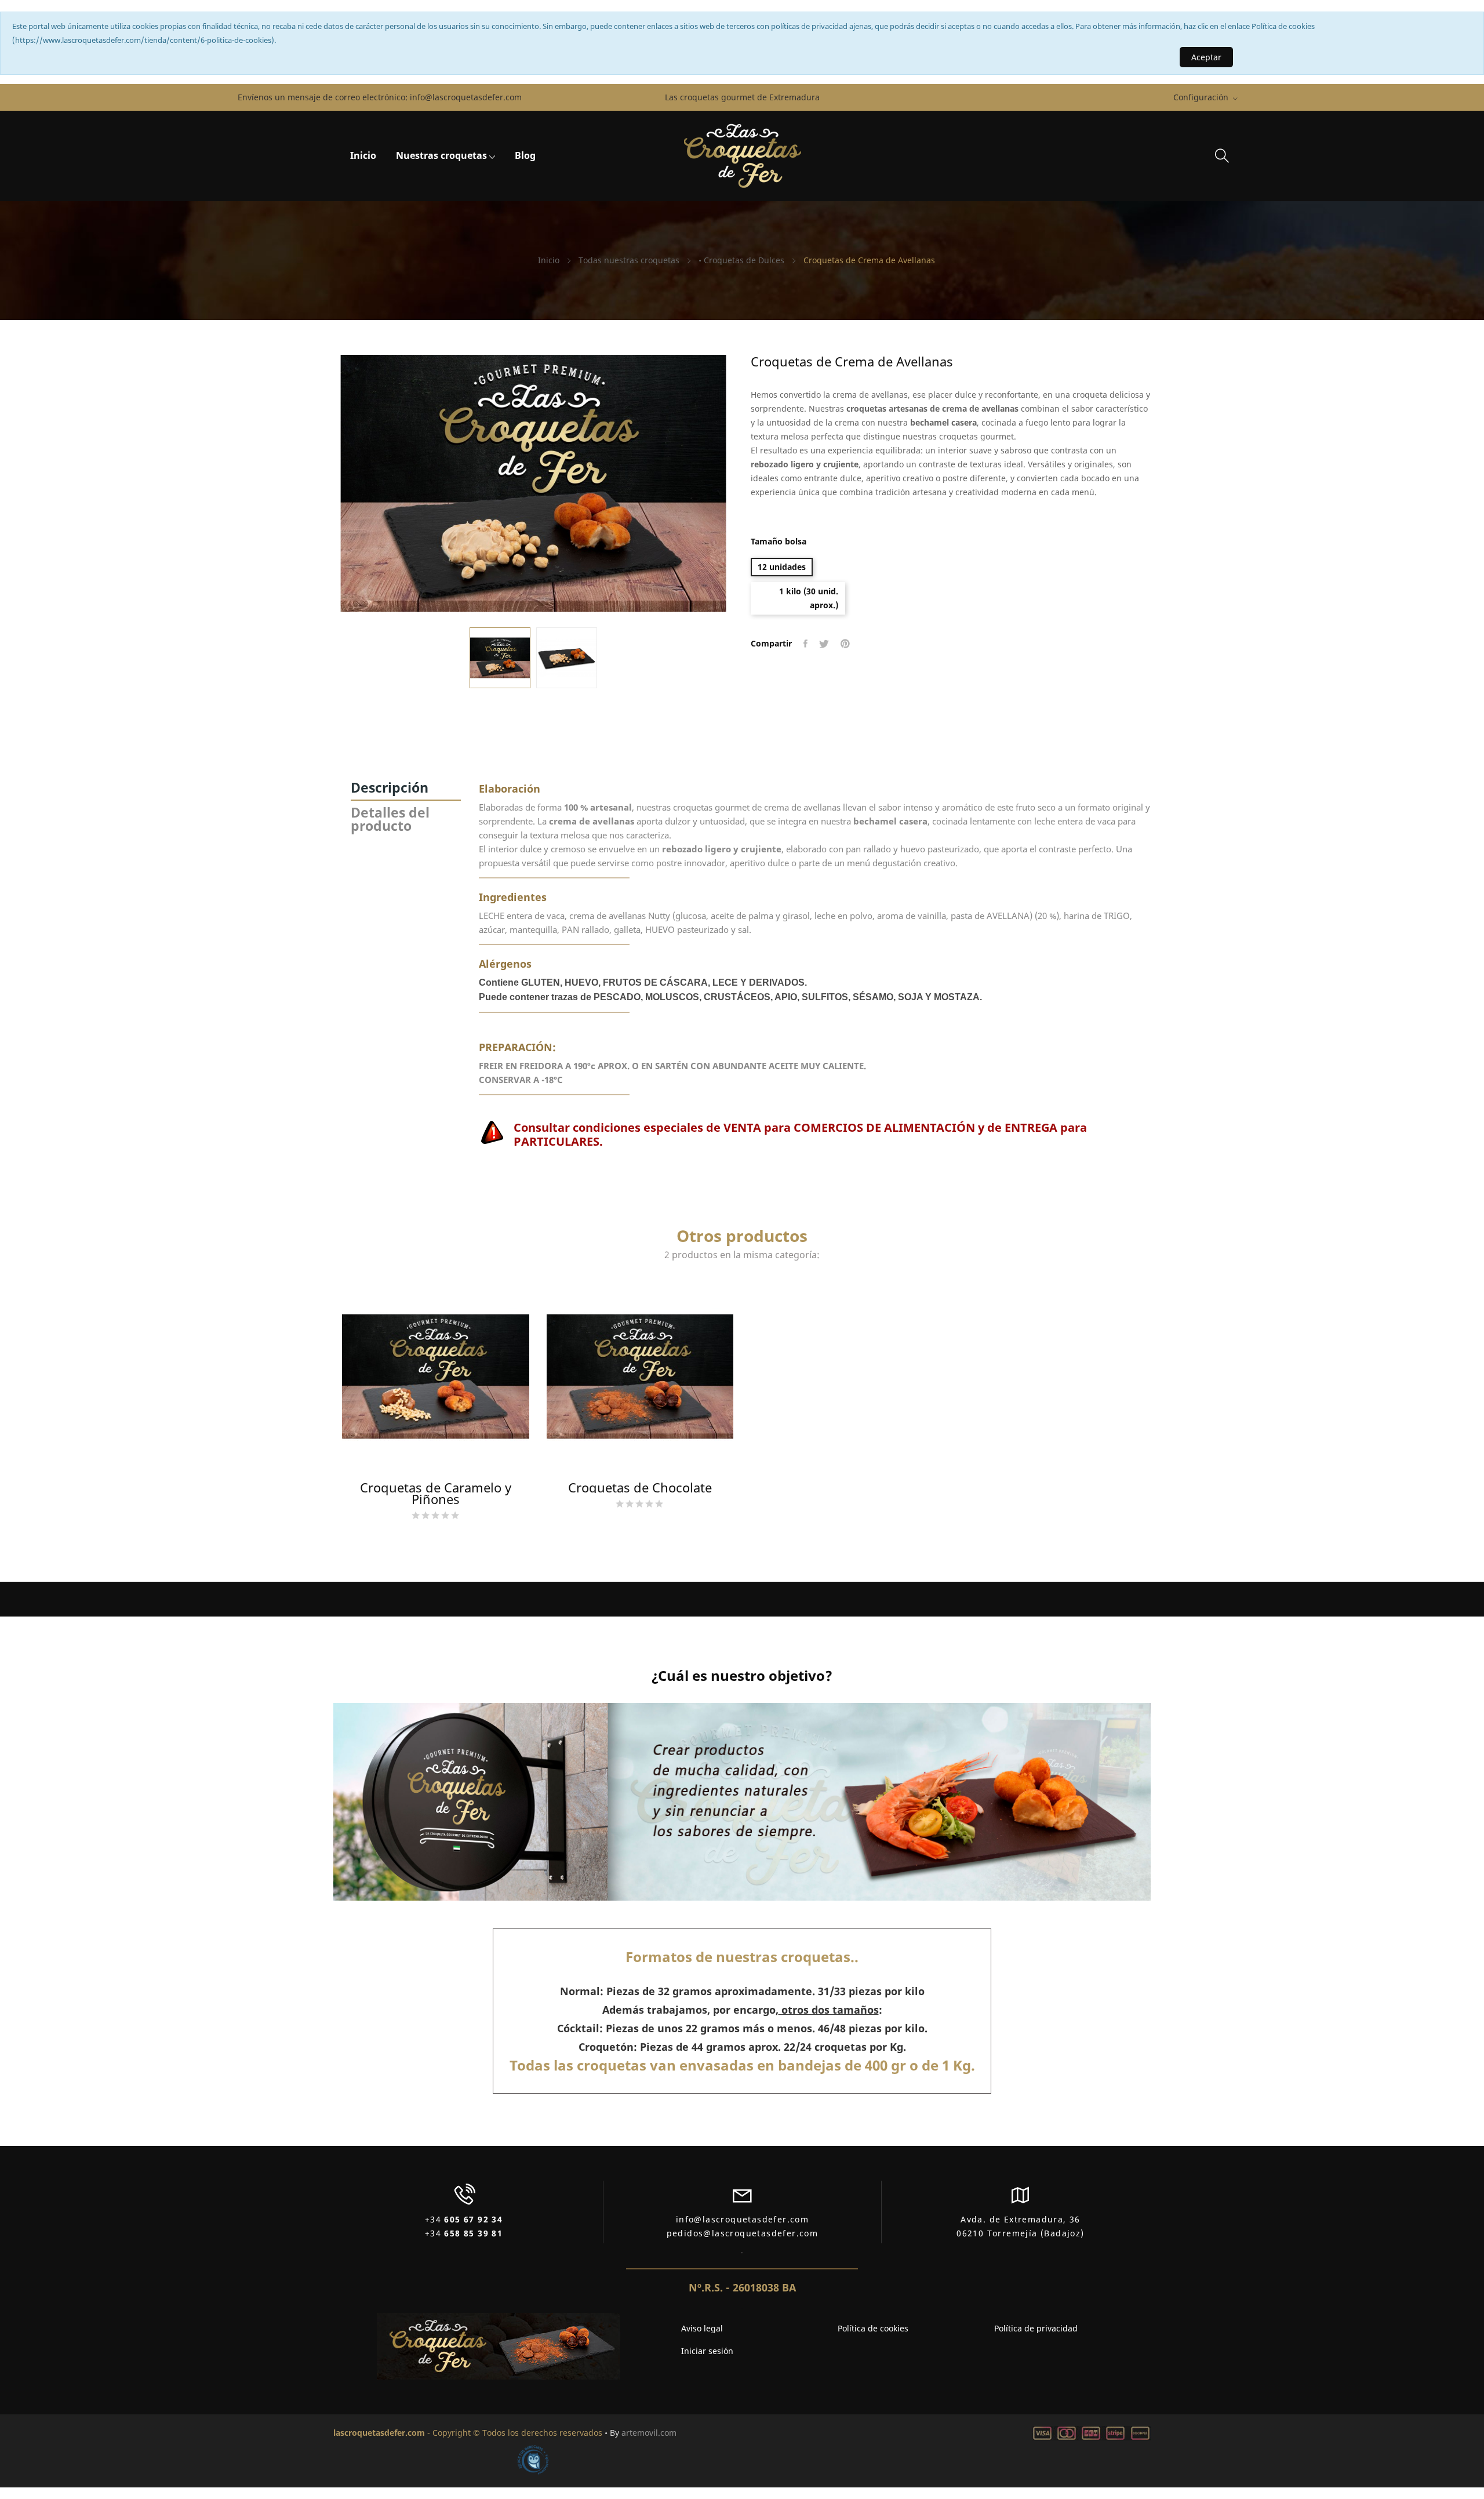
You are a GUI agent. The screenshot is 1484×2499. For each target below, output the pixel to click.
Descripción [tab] (390, 787)
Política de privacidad (1036, 2328)
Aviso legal (702, 2328)
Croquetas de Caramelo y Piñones (436, 1493)
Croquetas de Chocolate (640, 1487)
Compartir (805, 644)
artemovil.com (649, 2433)
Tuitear (824, 644)
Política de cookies (873, 2328)
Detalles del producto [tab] (390, 819)
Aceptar (1206, 57)
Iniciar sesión (707, 2351)
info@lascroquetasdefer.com (466, 97)
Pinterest (845, 644)
